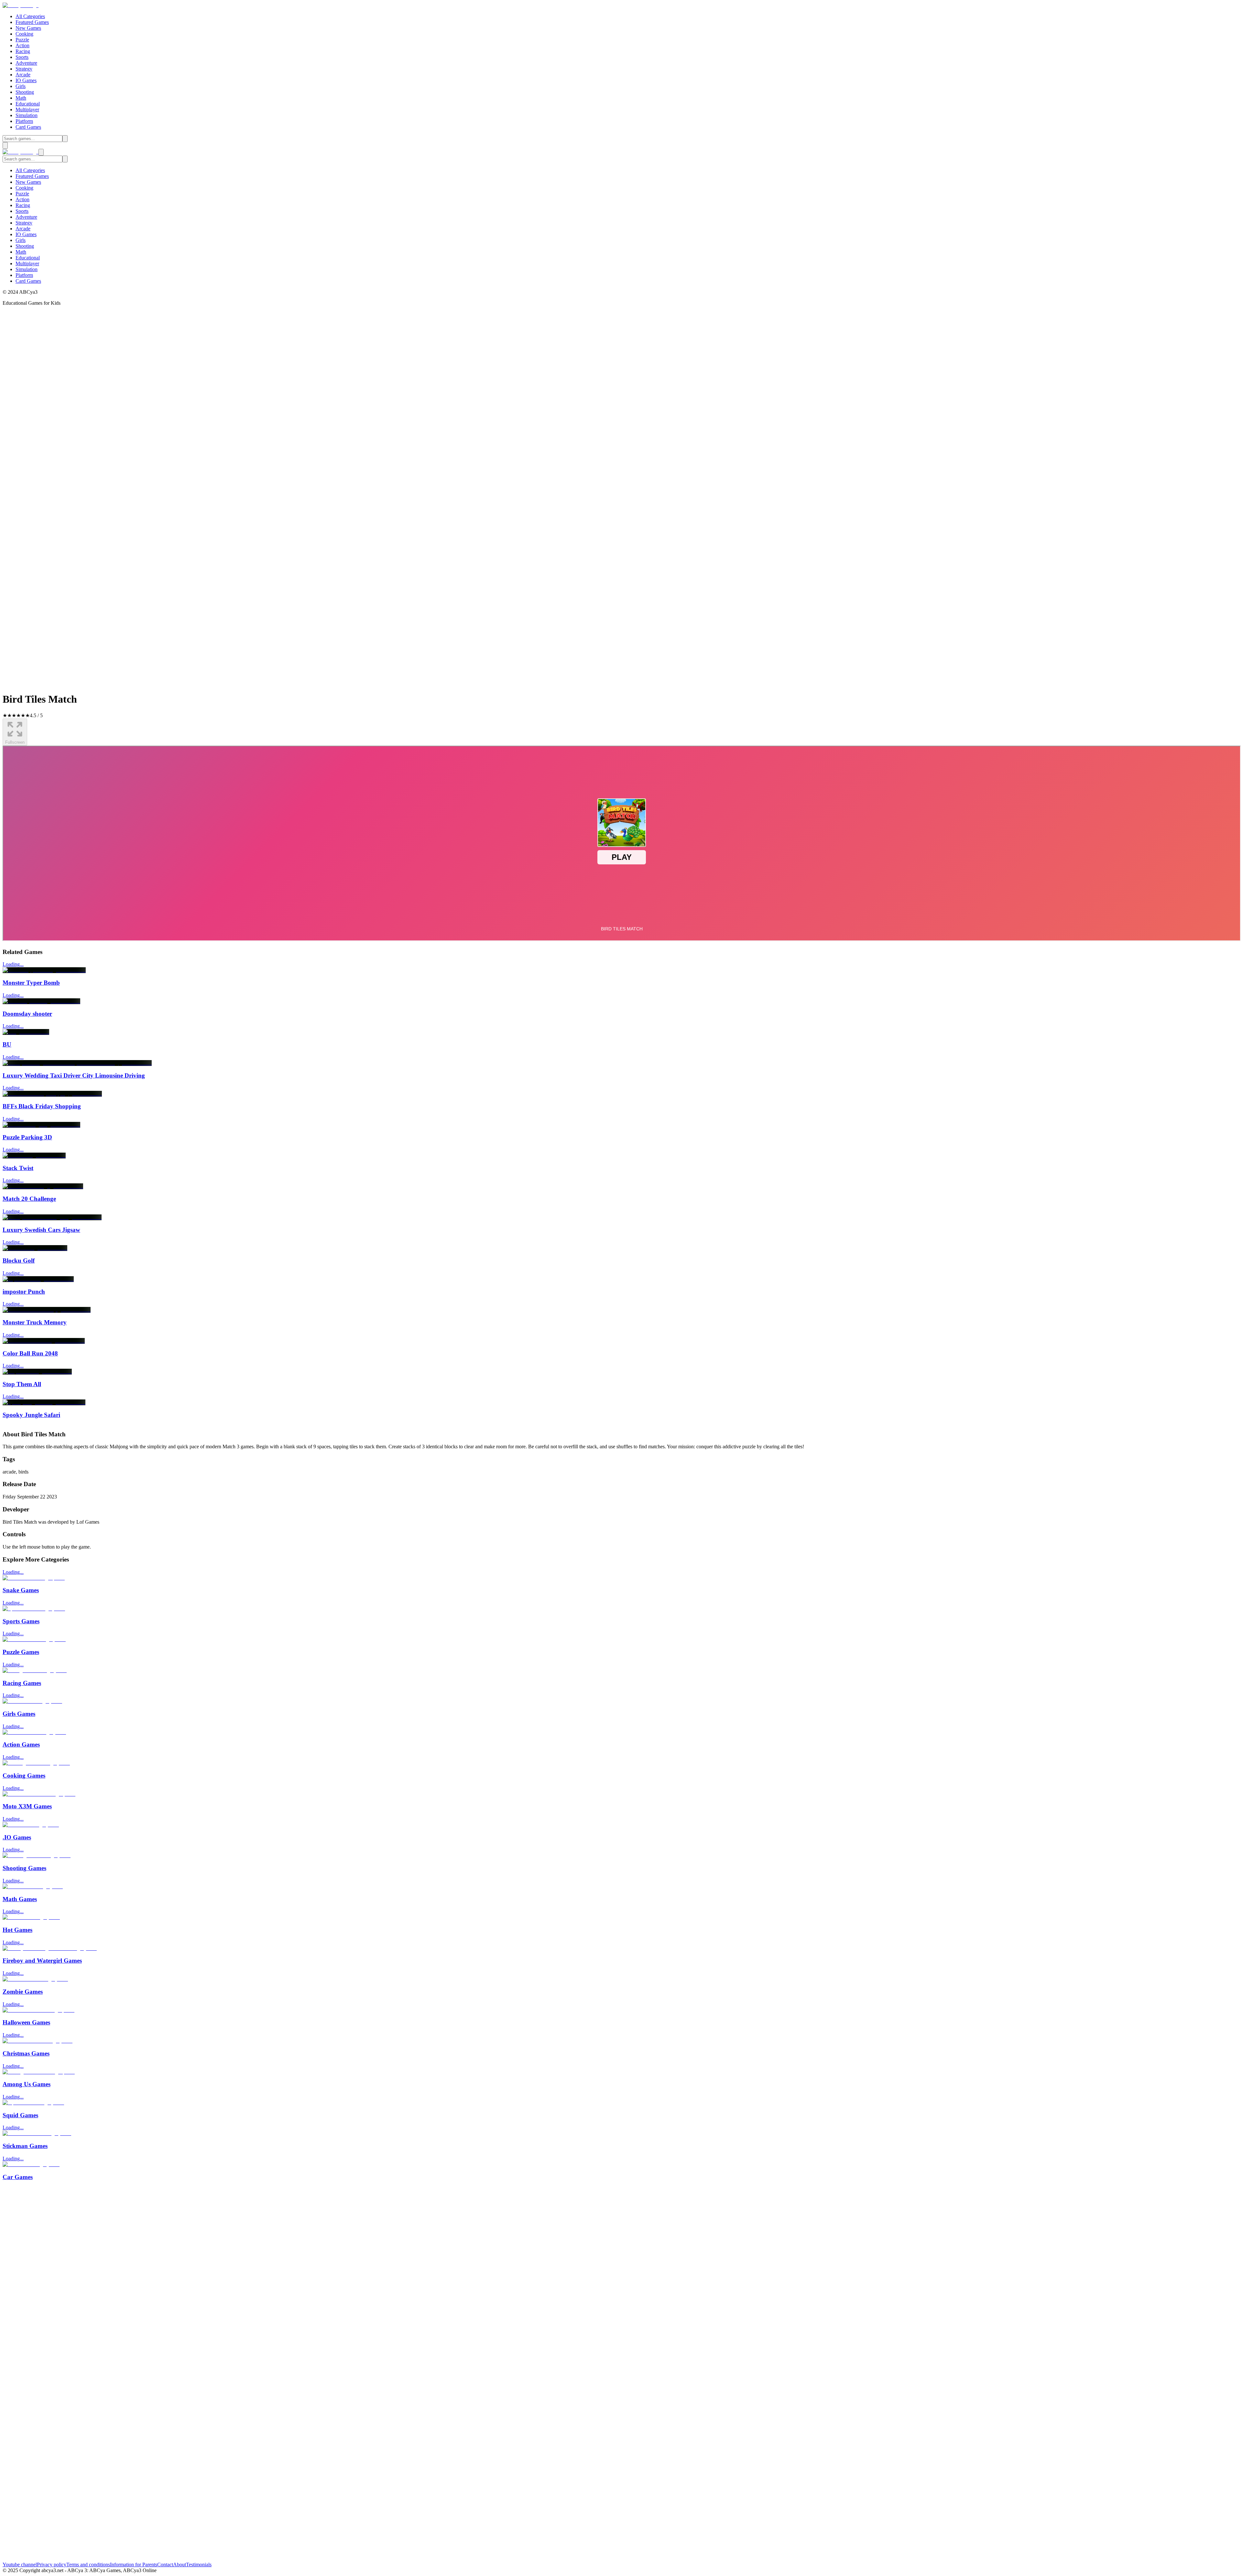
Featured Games (32, 22)
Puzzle (22, 40)
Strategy (24, 69)
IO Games (26, 80)
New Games (28, 28)
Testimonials (199, 2565)
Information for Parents (134, 2565)
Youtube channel (20, 2565)
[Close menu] (41, 152)
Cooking (24, 34)
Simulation (27, 115)
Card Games (28, 127)
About (180, 2565)
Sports (22, 57)
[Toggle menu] (5, 145)
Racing (23, 51)
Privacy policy (52, 2565)
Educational (28, 104)
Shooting (25, 92)
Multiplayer (27, 110)
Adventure (26, 63)
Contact (165, 2565)
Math (21, 98)
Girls (21, 86)
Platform (24, 121)
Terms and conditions (88, 2565)
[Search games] (65, 139)
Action (22, 45)
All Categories (30, 16)
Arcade (23, 75)
